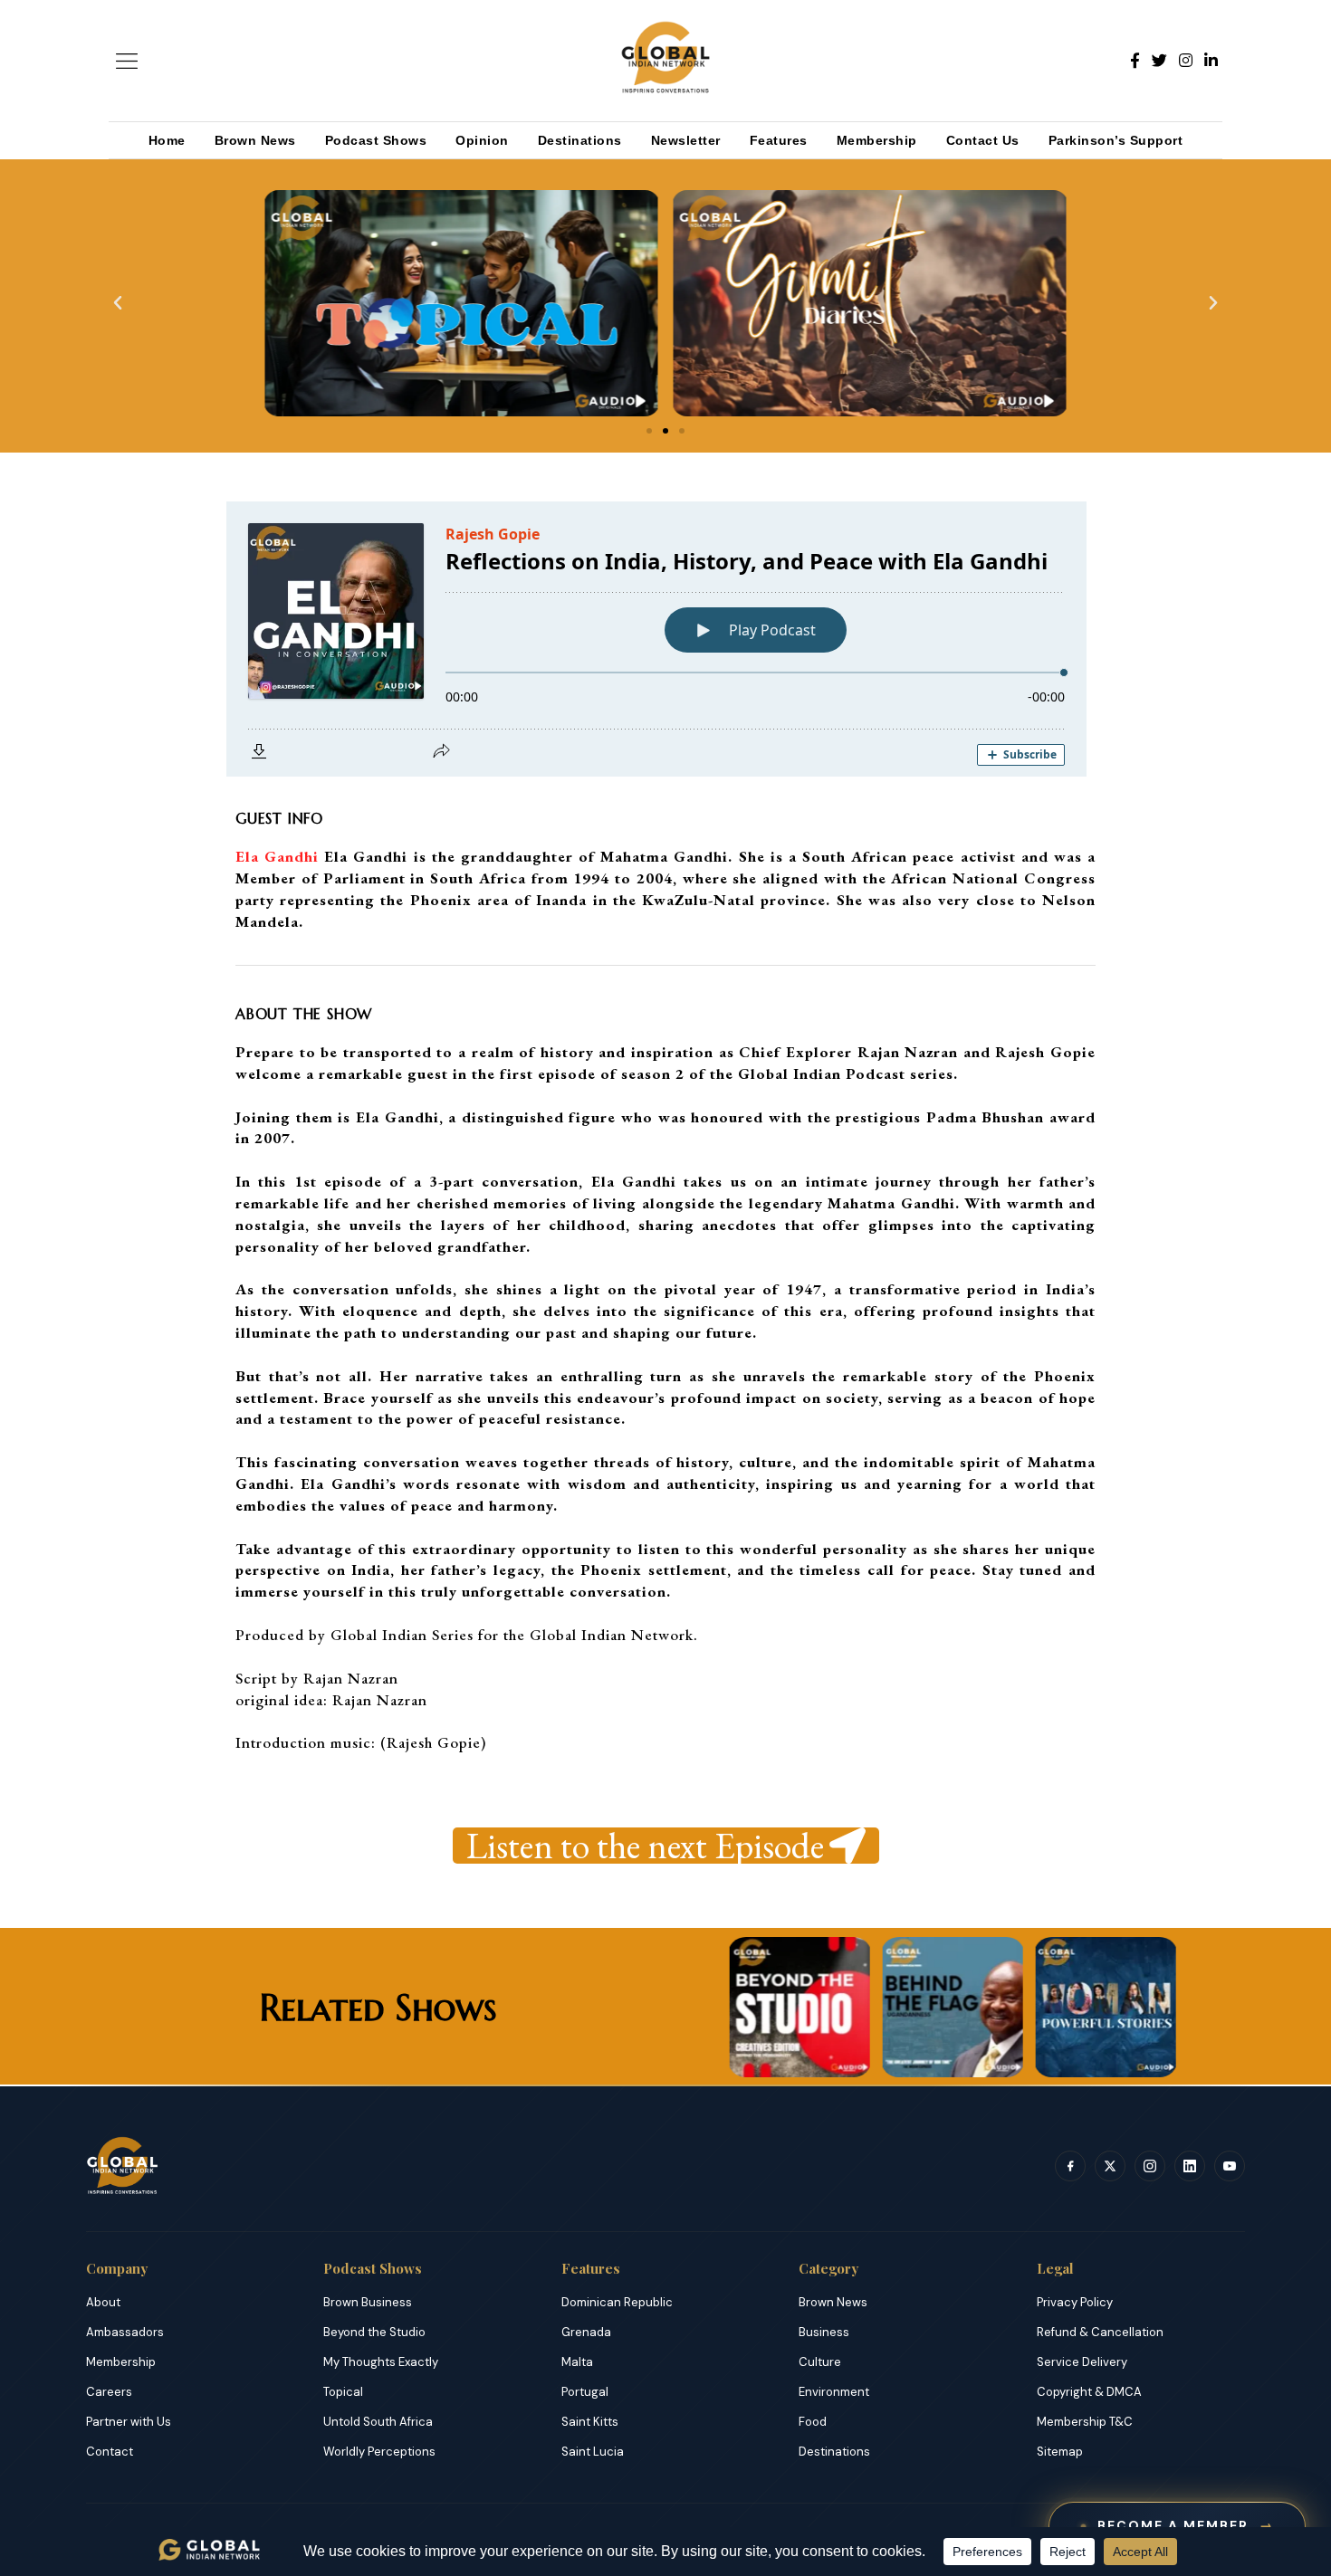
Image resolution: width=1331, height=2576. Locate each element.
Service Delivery (1082, 2362)
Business (824, 2332)
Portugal (585, 2392)
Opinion (482, 140)
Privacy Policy (1075, 2302)
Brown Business (368, 2302)
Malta (577, 2362)
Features (779, 140)
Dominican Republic (617, 2302)
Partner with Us (129, 2422)
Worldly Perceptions (379, 2452)
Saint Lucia (593, 2452)
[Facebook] (1135, 61)
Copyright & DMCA (1089, 2392)
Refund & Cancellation (1100, 2332)
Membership (877, 140)
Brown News (255, 140)
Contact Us (983, 140)
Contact (110, 2452)
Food (813, 2422)
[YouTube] (1230, 2166)
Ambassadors (125, 2332)
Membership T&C (1085, 2422)
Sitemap (1060, 2452)
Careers (109, 2392)
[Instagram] (1186, 61)
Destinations (580, 140)
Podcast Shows (376, 140)
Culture (820, 2362)
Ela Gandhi (277, 856)
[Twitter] (1159, 61)
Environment (834, 2392)
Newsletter (686, 140)
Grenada (586, 2332)
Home (167, 140)
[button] (118, 303)
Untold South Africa (378, 2422)
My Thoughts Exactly (381, 2362)
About (103, 2302)
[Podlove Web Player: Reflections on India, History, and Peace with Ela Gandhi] (739, 639)
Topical (343, 2392)
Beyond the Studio (374, 2332)
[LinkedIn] (1211, 61)
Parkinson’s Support (1116, 140)
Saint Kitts (590, 2422)
